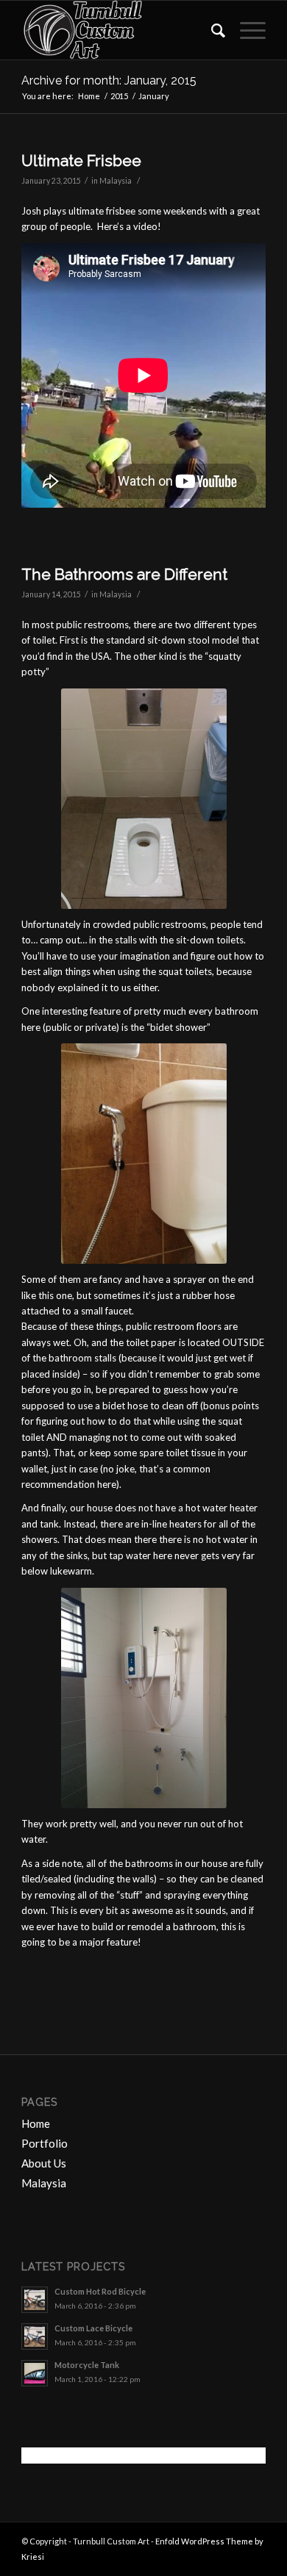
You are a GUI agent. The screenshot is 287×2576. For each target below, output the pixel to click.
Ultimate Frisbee (81, 161)
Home (89, 96)
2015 (119, 96)
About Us (44, 2163)
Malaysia (116, 181)
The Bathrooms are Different (124, 574)
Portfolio (45, 2143)
